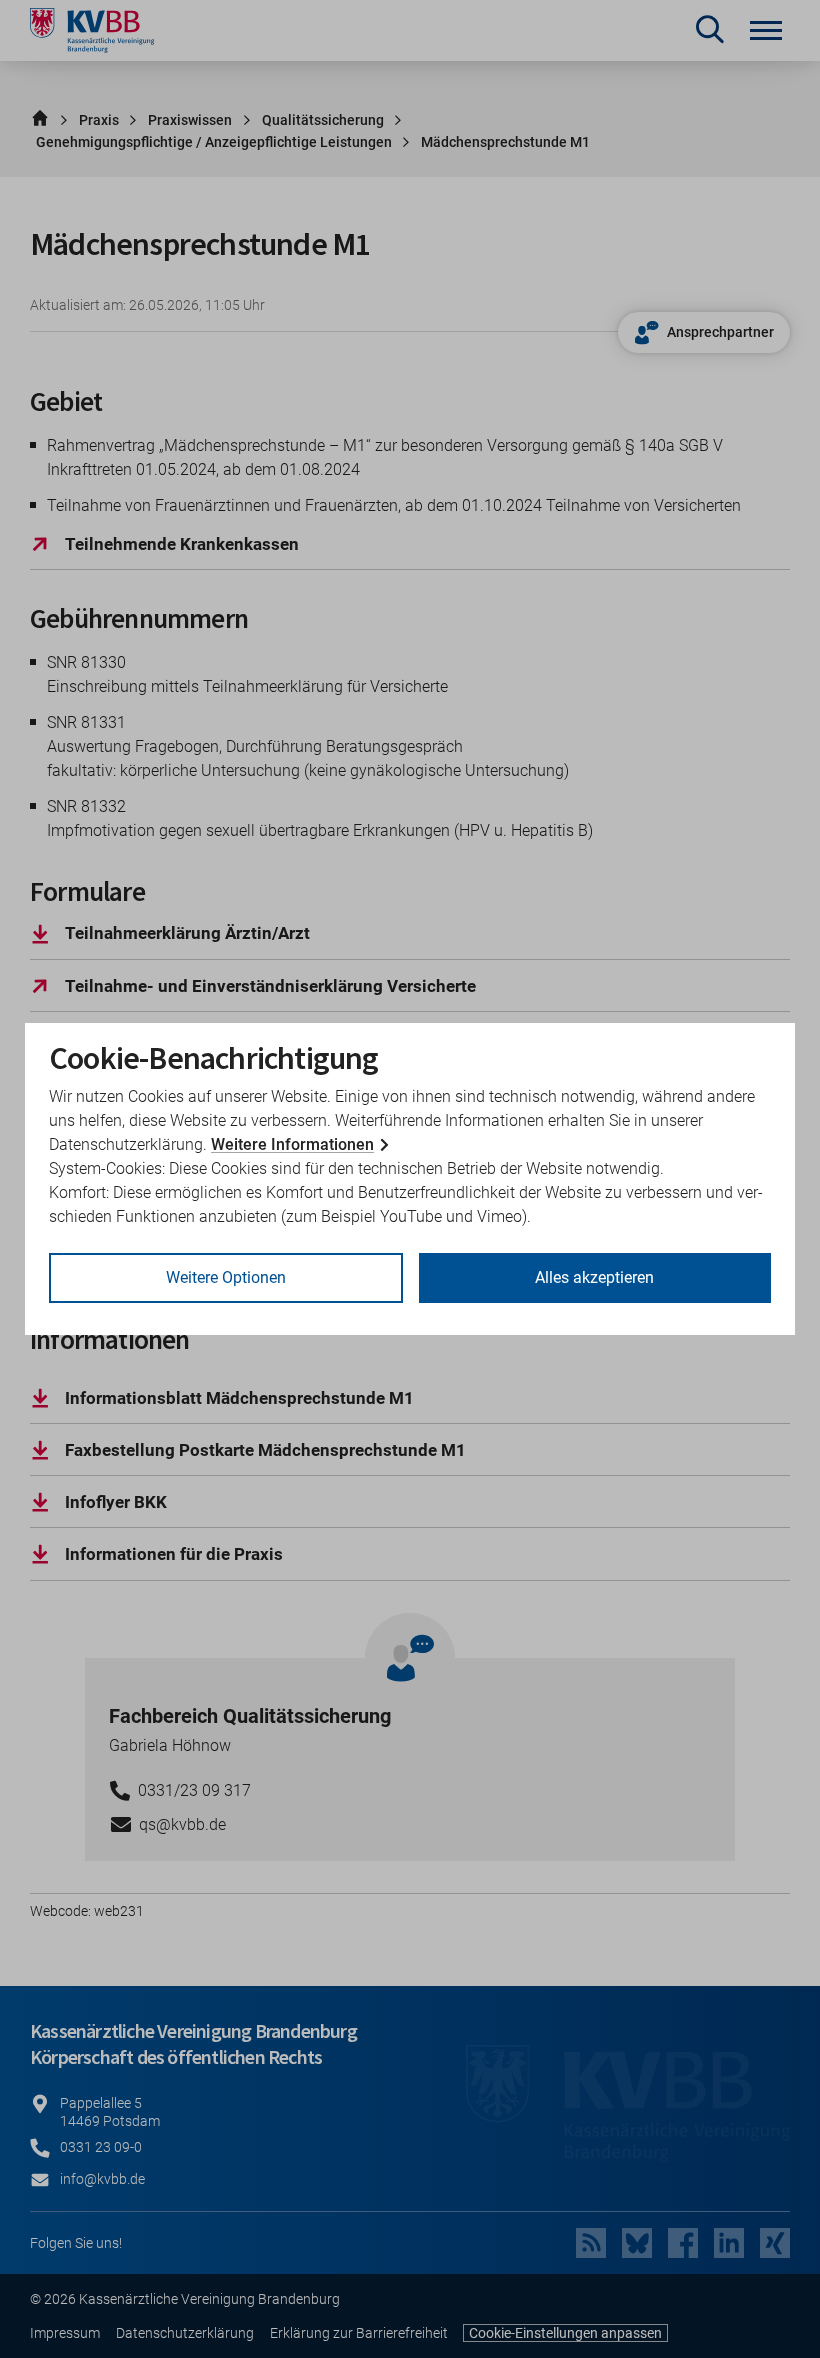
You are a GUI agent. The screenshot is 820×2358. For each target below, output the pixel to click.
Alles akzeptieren (594, 1277)
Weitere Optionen (226, 1277)
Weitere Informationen (292, 1144)
